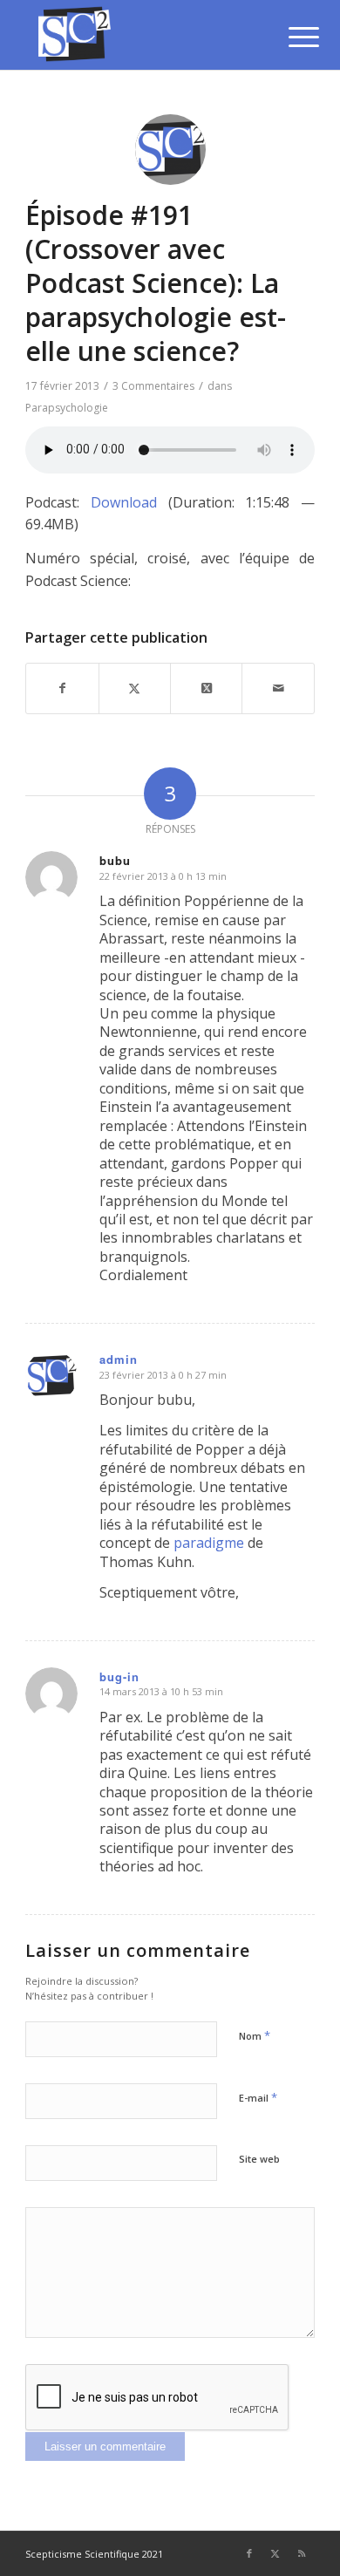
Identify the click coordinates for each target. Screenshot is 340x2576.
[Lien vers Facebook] (249, 2553)
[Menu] (290, 37)
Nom (255, 2035)
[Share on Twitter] (206, 688)
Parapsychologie (67, 408)
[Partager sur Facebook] (62, 688)
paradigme (209, 1543)
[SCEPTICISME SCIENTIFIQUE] (141, 35)
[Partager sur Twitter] (135, 688)
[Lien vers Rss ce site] (302, 2553)
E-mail (258, 2097)
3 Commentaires (153, 386)
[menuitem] (290, 37)
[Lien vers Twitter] (275, 2553)
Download (124, 502)
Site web (259, 2159)
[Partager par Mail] (278, 688)
